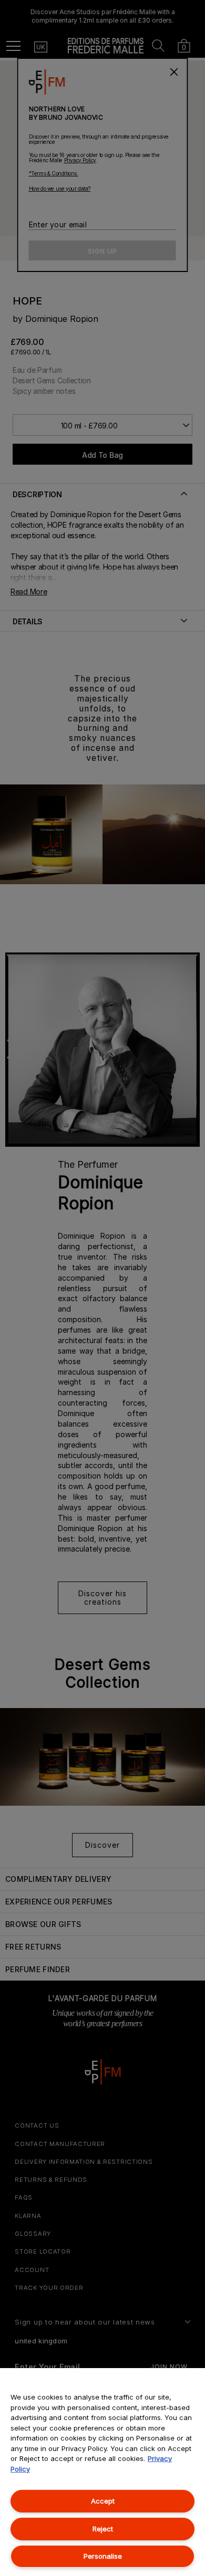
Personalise (103, 2556)
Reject (103, 2529)
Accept (103, 2501)
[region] (102, 2472)
